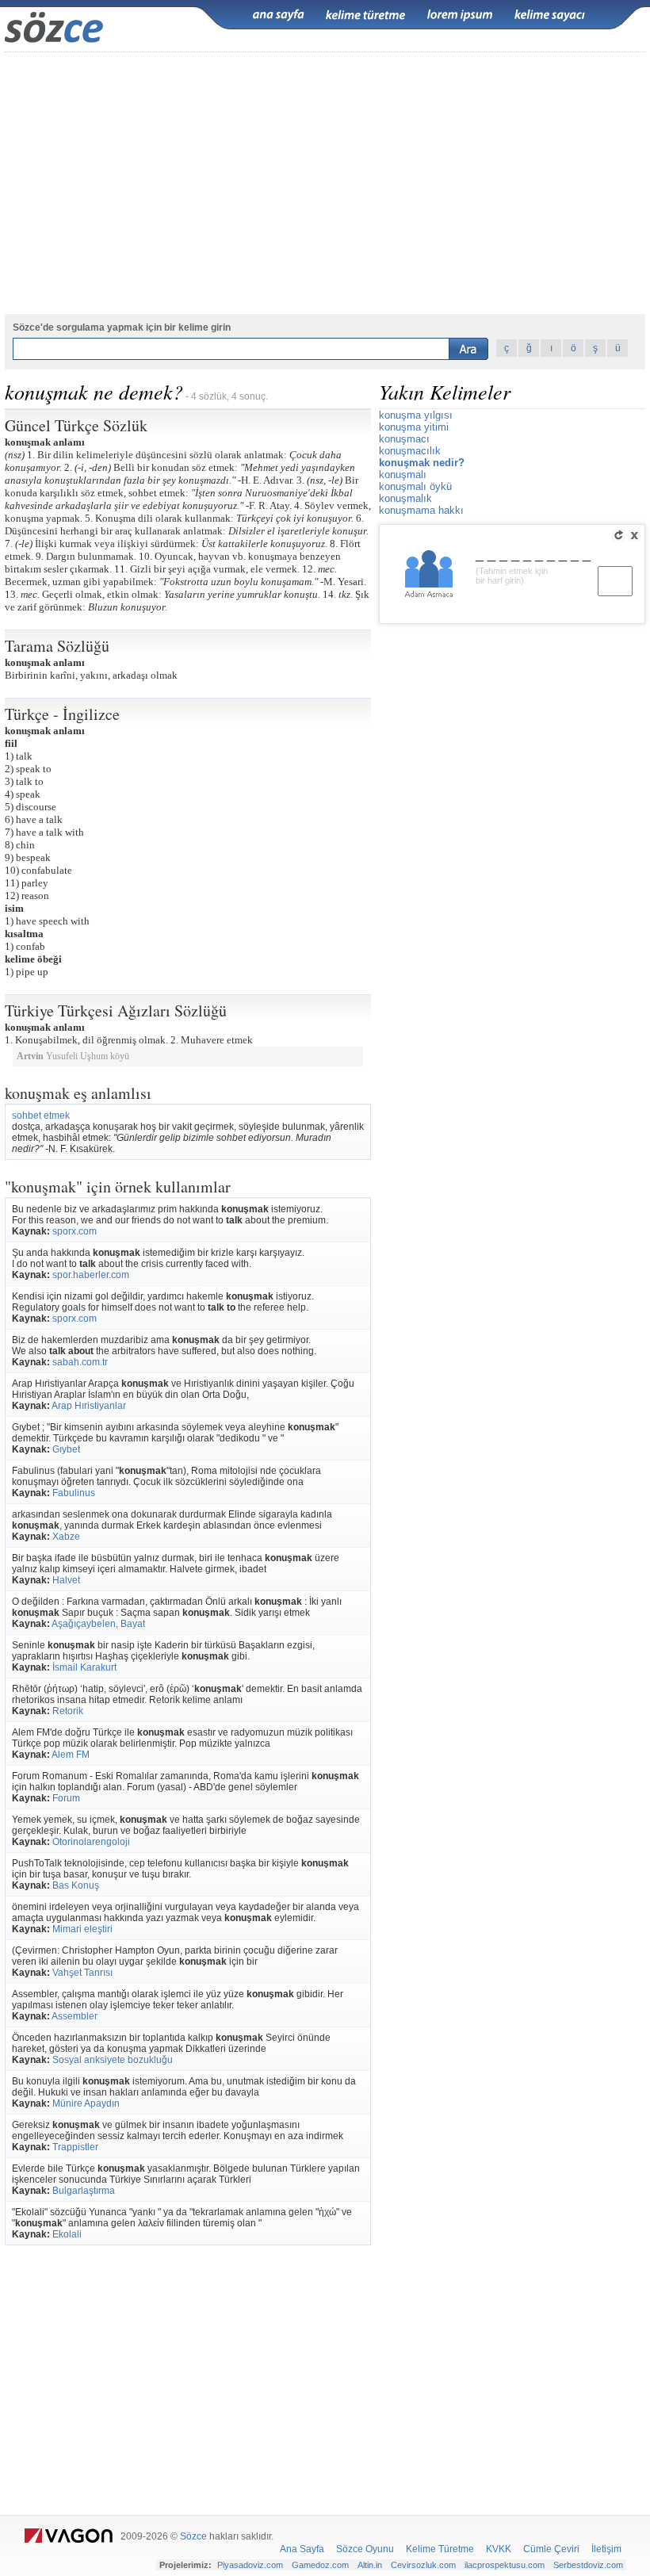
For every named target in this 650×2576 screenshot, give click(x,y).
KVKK (499, 2549)
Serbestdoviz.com (588, 2565)
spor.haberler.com (91, 1275)
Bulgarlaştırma (84, 2191)
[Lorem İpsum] (460, 15)
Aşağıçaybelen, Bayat (98, 1624)
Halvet (66, 1580)
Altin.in (370, 2565)
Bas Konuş (76, 1885)
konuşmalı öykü (415, 486)
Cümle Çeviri (551, 2549)
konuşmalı (403, 475)
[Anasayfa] (278, 15)
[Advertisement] (325, 2380)
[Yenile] (618, 535)
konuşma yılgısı (416, 415)
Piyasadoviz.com (250, 2565)
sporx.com (75, 1231)
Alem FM (71, 1755)
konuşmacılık (410, 451)
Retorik (68, 1711)
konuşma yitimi (414, 427)
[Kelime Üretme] (365, 15)
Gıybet (66, 1449)
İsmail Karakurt (84, 1667)
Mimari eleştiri (82, 1929)
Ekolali (67, 2234)
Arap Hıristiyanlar (89, 1406)
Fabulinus (74, 1493)
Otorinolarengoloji (91, 1842)
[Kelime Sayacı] (550, 15)
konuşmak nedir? (422, 463)
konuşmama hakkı (421, 510)
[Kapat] (634, 535)
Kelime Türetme (440, 2549)
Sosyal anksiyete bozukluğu (113, 2060)
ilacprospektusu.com (505, 2565)
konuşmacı (404, 439)
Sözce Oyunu (365, 2549)
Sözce (193, 2536)
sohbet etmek (41, 1116)
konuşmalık (405, 498)
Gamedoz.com (320, 2565)
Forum (66, 1798)
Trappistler (75, 2147)
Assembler (75, 2016)
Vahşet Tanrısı (82, 1973)
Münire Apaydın (86, 2103)
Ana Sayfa (302, 2549)
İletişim (606, 2549)
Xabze (66, 1537)
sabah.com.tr (80, 1362)
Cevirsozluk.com (423, 2565)
